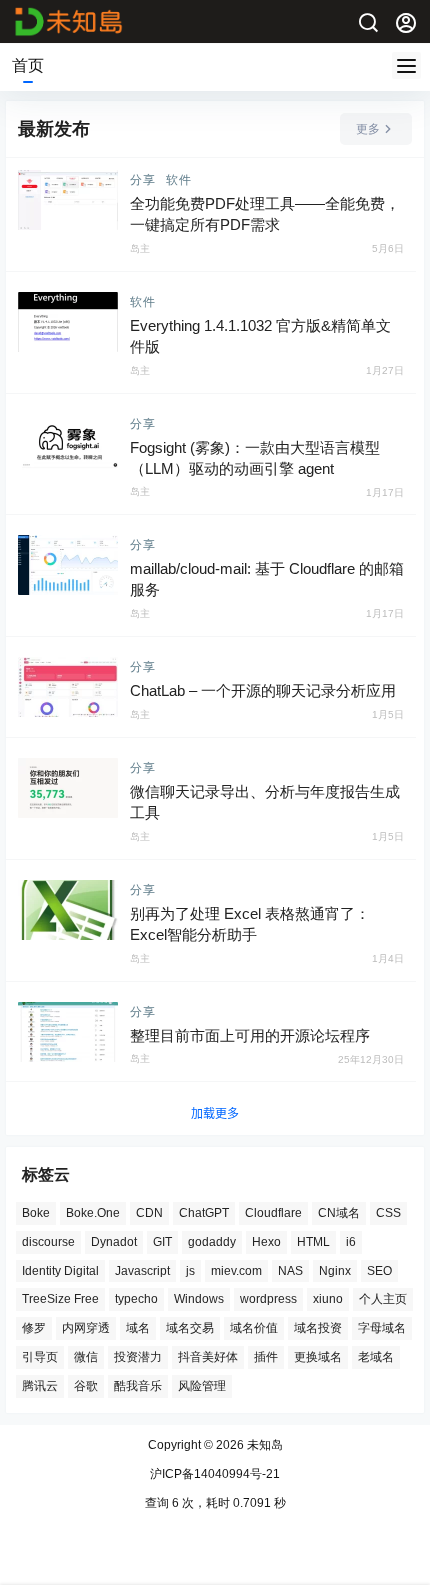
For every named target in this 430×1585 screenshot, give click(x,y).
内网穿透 (86, 1329)
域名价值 (254, 1329)
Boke (36, 1213)
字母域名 (382, 1329)
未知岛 (263, 1445)
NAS (290, 1271)
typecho (136, 1300)
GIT (162, 1242)
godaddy (212, 1242)
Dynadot (114, 1242)
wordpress (268, 1300)
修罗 (34, 1329)
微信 (86, 1357)
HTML (313, 1242)
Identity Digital (60, 1271)
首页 (28, 65)
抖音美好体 (208, 1357)
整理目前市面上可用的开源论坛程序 (250, 1035)
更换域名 (318, 1357)
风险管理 (202, 1386)
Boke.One (93, 1213)
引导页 (40, 1357)
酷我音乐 (138, 1386)
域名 (138, 1329)
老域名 (376, 1357)
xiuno (328, 1300)
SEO (379, 1271)
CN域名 (339, 1213)
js (190, 1271)
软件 (179, 180)
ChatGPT (204, 1213)
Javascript (142, 1271)
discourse (48, 1242)
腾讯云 (40, 1386)
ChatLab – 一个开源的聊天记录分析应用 (263, 690)
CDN (149, 1213)
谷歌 (86, 1386)
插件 (266, 1357)
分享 (143, 180)
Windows (199, 1300)
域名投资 (318, 1329)
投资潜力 (138, 1357)
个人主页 (383, 1300)
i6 (351, 1242)
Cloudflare (273, 1213)
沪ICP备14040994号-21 (215, 1474)
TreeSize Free (60, 1300)
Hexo (266, 1242)
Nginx (335, 1271)
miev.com (236, 1271)
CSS (388, 1213)
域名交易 (190, 1329)
